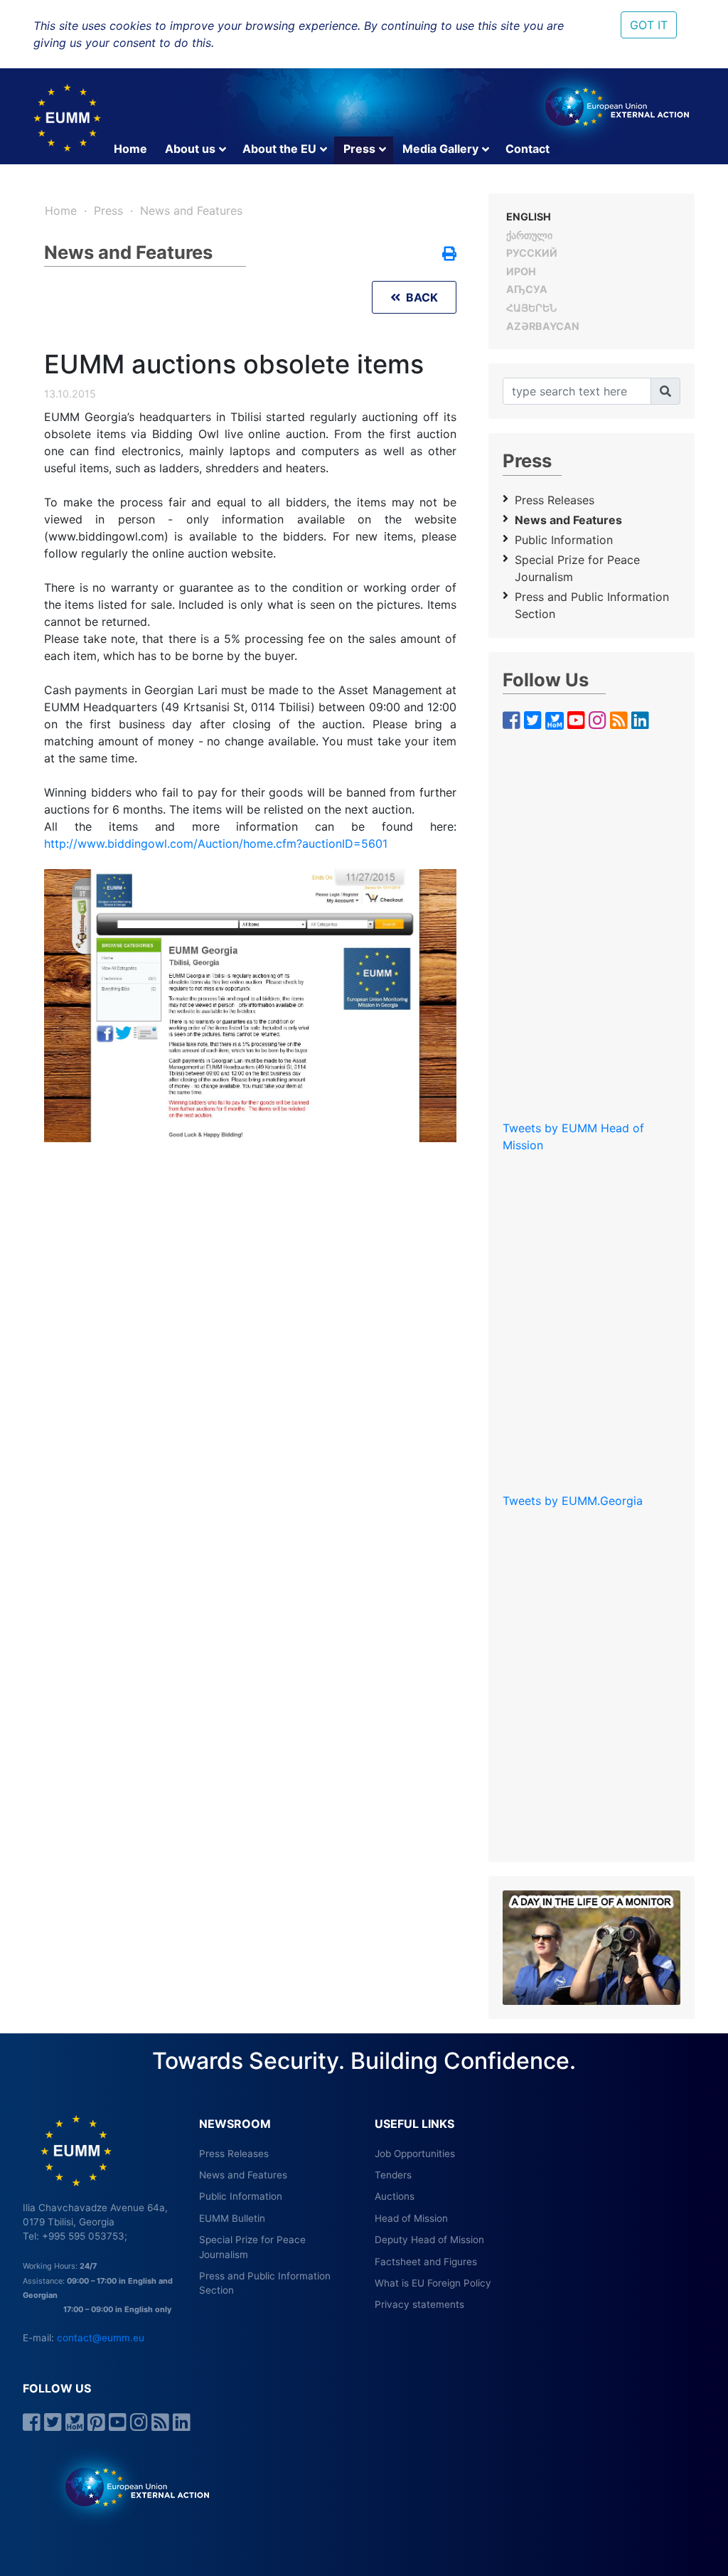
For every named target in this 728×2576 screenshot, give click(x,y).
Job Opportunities (415, 2154)
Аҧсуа (527, 289)
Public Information (564, 540)
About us (190, 149)
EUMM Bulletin (232, 2218)
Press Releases (555, 500)
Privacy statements (419, 2304)
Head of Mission (411, 2218)
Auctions (395, 2196)
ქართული (529, 235)
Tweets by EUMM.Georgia (573, 1501)
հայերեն (531, 308)
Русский (532, 253)
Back (419, 297)
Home (130, 149)
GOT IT (649, 25)
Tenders (393, 2175)
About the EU (279, 149)
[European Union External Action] (130, 2486)
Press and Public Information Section (592, 605)
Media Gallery (440, 149)
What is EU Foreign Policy (433, 2283)
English (529, 217)
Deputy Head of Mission (429, 2240)
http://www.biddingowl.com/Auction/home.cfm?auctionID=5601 (216, 843)
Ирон (521, 271)
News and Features (191, 211)
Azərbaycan (543, 326)
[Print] (449, 255)
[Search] (665, 391)
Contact (528, 149)
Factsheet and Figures (426, 2262)
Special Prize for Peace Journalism (577, 568)
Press (359, 149)
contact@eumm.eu (101, 2338)
